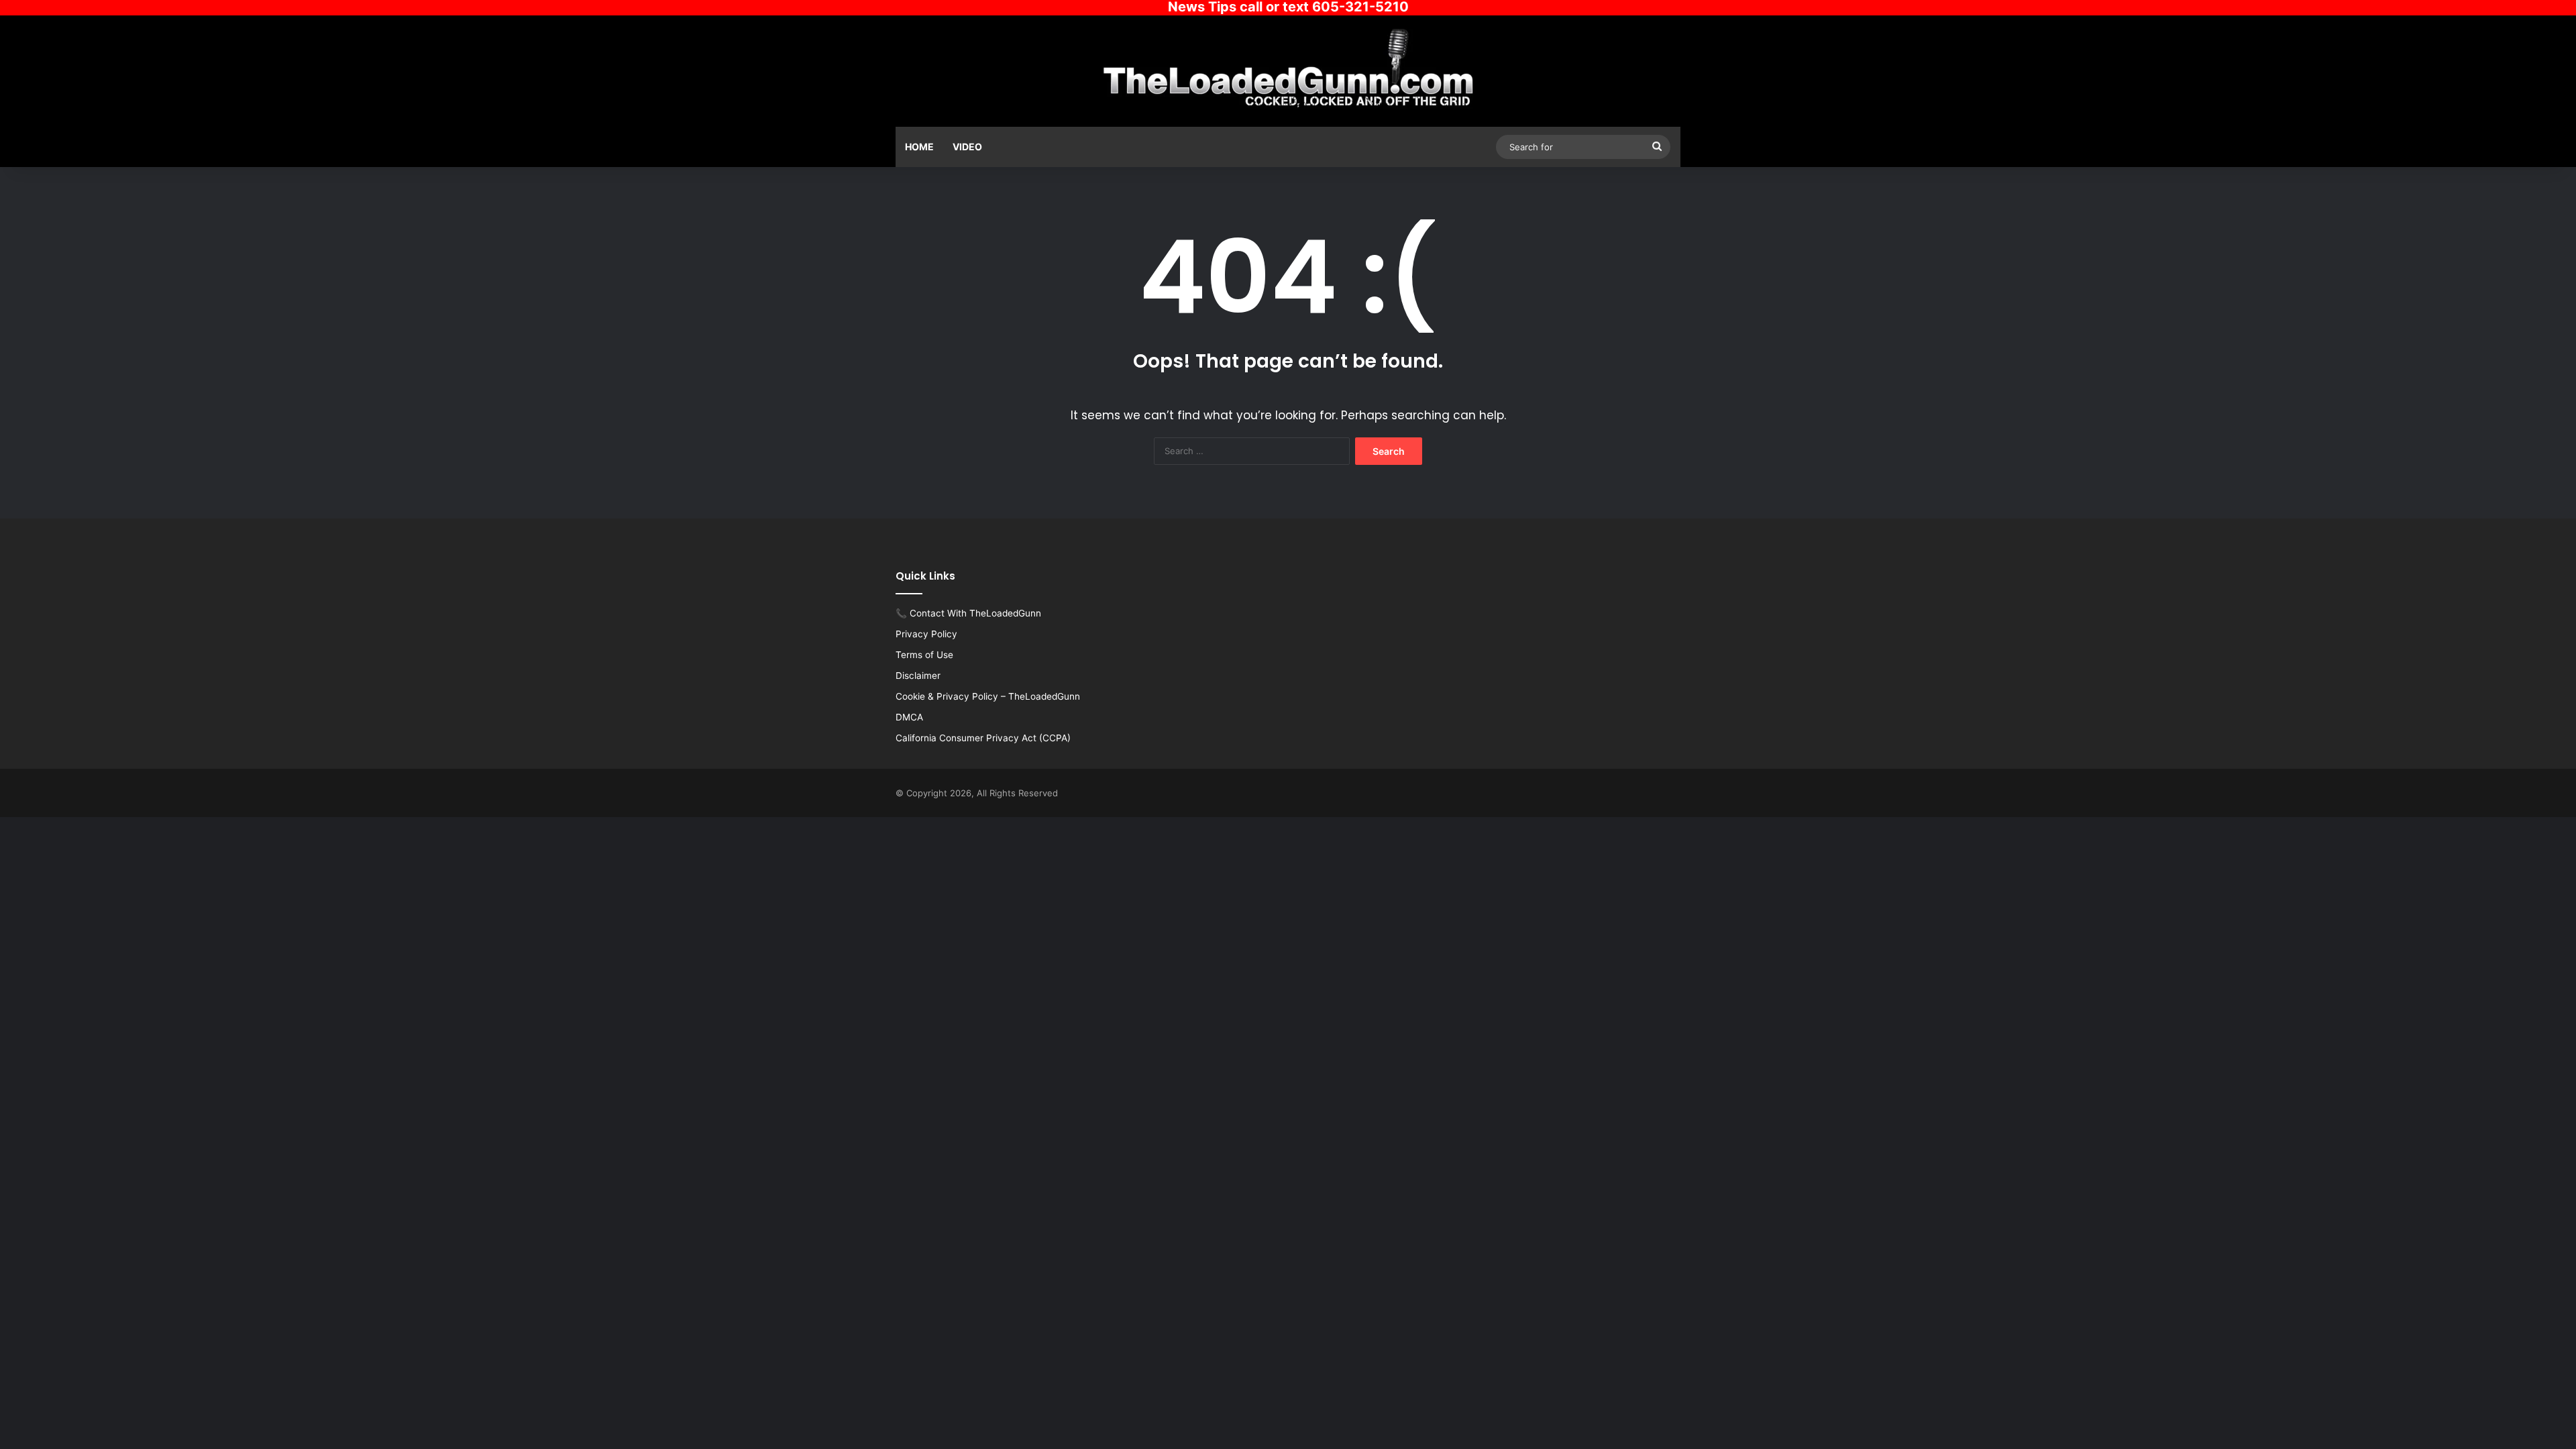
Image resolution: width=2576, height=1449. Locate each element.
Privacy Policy (926, 634)
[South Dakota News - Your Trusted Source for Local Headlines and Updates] (1288, 69)
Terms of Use (924, 655)
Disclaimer (918, 676)
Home (919, 147)
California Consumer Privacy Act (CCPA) (983, 738)
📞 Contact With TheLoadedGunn (968, 613)
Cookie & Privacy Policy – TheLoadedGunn (988, 696)
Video (967, 147)
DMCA (909, 717)
